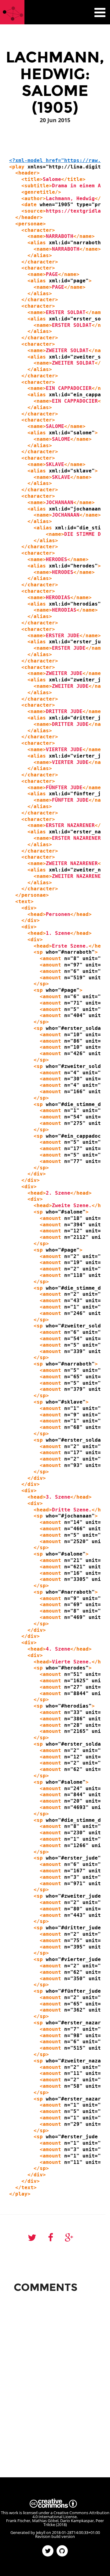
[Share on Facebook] (51, 2238)
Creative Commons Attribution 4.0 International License (71, 2515)
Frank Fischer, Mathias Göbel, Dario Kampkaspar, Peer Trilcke (55, 2523)
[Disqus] (55, 2373)
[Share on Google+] (69, 2238)
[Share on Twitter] (32, 2238)
